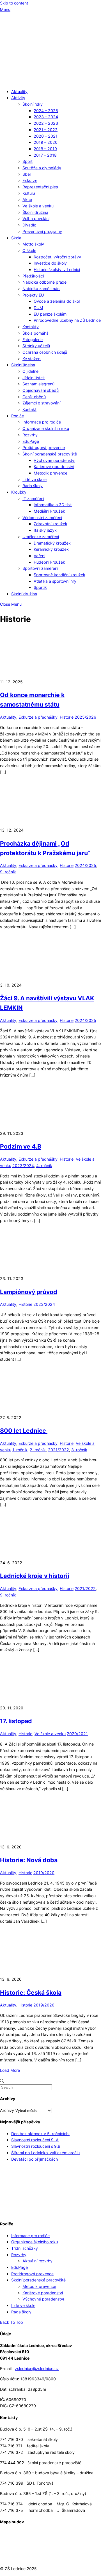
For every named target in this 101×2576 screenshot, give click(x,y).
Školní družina (35, 212)
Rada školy (33, 486)
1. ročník (20, 1450)
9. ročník (8, 872)
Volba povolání (36, 218)
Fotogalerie (33, 340)
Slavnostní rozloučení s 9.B (36, 2146)
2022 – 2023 (46, 123)
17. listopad (16, 1721)
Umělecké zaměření (41, 537)
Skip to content (14, 3)
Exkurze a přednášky (38, 717)
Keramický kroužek (51, 549)
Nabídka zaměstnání (41, 289)
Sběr (27, 174)
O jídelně (30, 371)
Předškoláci (33, 276)
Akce (27, 199)
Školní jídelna (23, 365)
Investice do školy (50, 263)
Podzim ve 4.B (21, 1146)
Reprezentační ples (40, 187)
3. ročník (79, 1450)
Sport (27, 161)
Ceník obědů (34, 397)
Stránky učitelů (36, 346)
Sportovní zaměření (40, 568)
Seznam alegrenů (38, 384)
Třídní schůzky (25, 2248)
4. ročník (44, 1166)
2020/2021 (77, 1734)
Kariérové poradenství (54, 467)
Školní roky (33, 104)
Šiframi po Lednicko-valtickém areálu (45, 2153)
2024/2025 (85, 865)
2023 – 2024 (46, 117)
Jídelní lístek (34, 378)
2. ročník (38, 1450)
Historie (67, 717)
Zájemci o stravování (41, 403)
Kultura (29, 193)
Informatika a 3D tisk (53, 505)
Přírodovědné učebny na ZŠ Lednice (67, 320)
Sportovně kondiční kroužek (59, 575)
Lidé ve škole (35, 479)
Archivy (7, 2110)
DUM (38, 308)
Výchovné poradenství (54, 460)
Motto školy (33, 244)
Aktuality (19, 92)
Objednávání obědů (41, 390)
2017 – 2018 (45, 155)
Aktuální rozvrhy (37, 2261)
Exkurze (30, 180)
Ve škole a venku (38, 206)
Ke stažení (32, 359)
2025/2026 (85, 717)
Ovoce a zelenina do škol (57, 301)
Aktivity (18, 98)
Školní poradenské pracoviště (50, 454)
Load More (10, 2070)
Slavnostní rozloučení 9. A (35, 2140)
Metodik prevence (50, 473)
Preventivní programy (42, 231)
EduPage (31, 441)
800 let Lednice (24, 1431)
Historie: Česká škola (31, 1992)
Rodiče (18, 416)
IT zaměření (33, 498)
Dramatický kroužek (52, 543)
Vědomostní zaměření (42, 518)
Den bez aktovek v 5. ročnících (40, 2134)
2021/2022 (58, 1450)
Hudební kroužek (49, 562)
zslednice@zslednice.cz (37, 2368)
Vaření (39, 556)
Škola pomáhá (35, 333)
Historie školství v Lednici (57, 269)
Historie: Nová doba (29, 1860)
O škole (29, 250)
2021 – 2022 (46, 130)
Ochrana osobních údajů (45, 352)
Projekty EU (33, 295)
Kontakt (29, 409)
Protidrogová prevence (44, 447)
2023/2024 (23, 1166)
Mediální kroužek (49, 511)
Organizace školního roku (46, 428)
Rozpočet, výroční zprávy (57, 257)
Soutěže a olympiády (42, 168)
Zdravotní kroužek (50, 524)
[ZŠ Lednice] (50, 81)
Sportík (40, 587)
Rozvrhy (30, 435)
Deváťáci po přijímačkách (35, 2159)
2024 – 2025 (46, 111)
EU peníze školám (50, 314)
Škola (16, 238)
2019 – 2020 (46, 142)
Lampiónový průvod (29, 1292)
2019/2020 (44, 1873)
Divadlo (29, 225)
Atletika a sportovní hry (55, 581)
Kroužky (19, 492)
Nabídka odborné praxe (44, 282)
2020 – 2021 (46, 136)
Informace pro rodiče (42, 422)
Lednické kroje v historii (35, 1576)
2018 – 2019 (45, 149)
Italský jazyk (45, 530)
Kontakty (31, 327)
